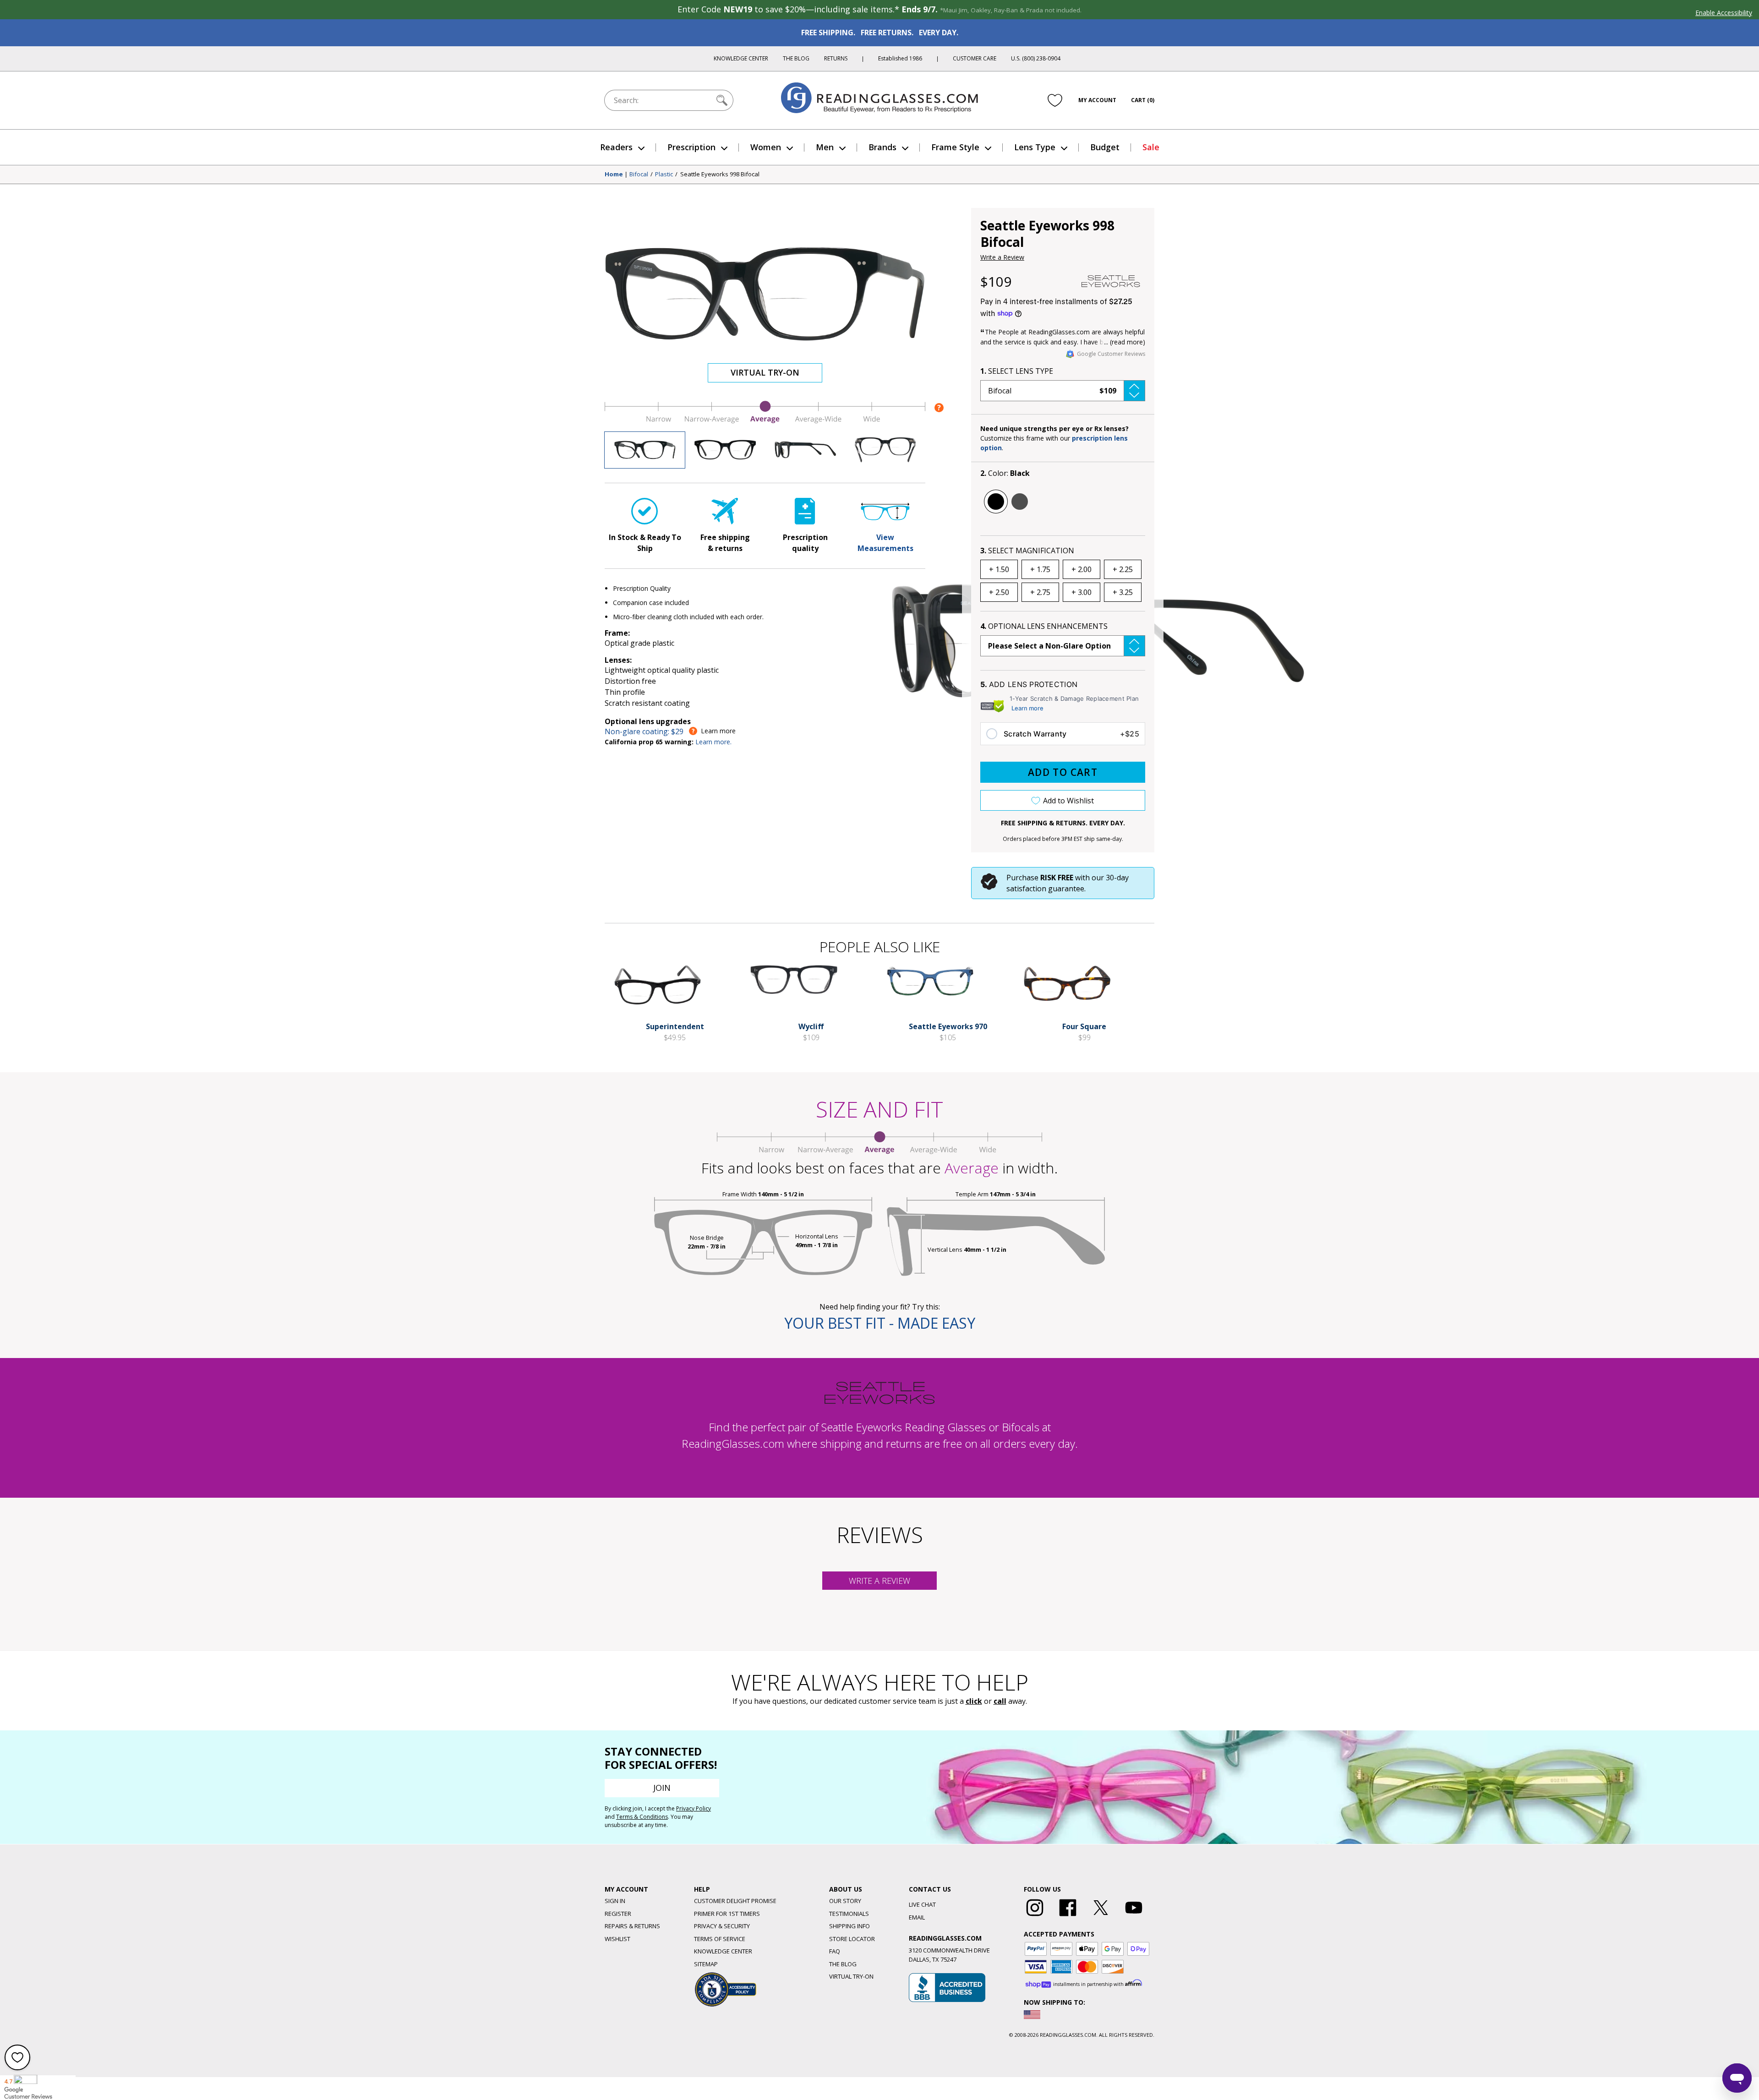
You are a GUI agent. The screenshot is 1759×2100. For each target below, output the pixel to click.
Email (917, 1917)
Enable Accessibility (1724, 13)
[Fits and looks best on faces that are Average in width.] (765, 421)
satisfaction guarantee (1045, 889)
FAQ (835, 1951)
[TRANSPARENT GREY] (1020, 502)
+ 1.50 (999, 569)
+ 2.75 (1040, 592)
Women (766, 147)
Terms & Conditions (642, 1817)
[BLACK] (996, 502)
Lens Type (1035, 147)
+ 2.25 (1123, 569)
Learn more (1027, 708)
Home (614, 175)
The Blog (796, 58)
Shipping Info (849, 1926)
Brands (882, 147)
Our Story (845, 1901)
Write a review (879, 1581)
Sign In (615, 1901)
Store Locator (852, 1939)
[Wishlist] (1055, 100)
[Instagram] (1035, 1916)
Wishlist (617, 1939)
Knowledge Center (741, 58)
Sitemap (706, 1964)
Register (618, 1914)
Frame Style (955, 147)
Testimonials (849, 1914)
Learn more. (713, 742)
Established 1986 (900, 58)
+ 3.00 (1082, 592)
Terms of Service (720, 1939)
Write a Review (1002, 257)
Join (662, 1788)
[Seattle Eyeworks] (1111, 281)
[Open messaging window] (1737, 2078)
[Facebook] (1068, 1916)
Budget (1105, 147)
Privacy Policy (694, 1808)
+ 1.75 (1040, 569)
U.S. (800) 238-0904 (1036, 58)
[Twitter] (1101, 1916)
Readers (616, 147)
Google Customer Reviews (1111, 354)
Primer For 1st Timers (727, 1914)
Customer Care (975, 58)
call (1000, 1701)
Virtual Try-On (765, 372)
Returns (836, 58)
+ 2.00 (1082, 569)
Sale (1151, 147)
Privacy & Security (722, 1926)
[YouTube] (1134, 1916)
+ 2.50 (999, 592)
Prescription (691, 147)
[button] (1063, 391)
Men (825, 147)
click (974, 1701)
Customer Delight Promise (735, 1901)
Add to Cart (1063, 772)
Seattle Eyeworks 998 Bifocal (720, 175)
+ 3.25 (1123, 592)
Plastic (664, 175)
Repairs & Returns (632, 1926)
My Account (1097, 100)
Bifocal (639, 175)
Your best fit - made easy (880, 1323)
